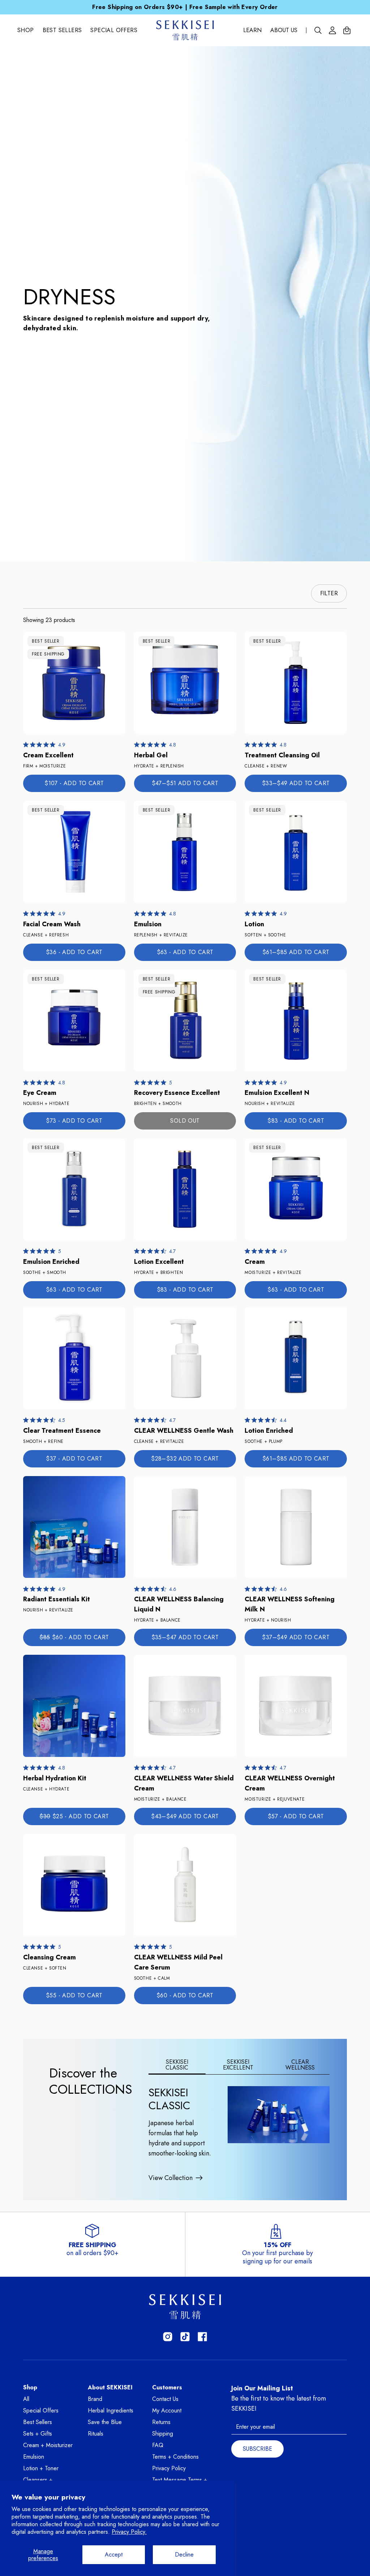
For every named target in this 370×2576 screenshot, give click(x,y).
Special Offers (114, 30)
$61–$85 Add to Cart (296, 952)
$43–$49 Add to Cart (185, 1816)
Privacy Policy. (129, 2532)
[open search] (318, 30)
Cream (255, 1262)
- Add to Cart (74, 783)
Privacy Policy (169, 2468)
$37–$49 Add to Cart (296, 1637)
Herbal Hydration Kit (55, 1778)
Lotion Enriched (269, 1431)
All (26, 2399)
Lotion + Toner (41, 2468)
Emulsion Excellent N (277, 1093)
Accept (114, 2555)
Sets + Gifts (38, 2434)
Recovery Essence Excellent (177, 1093)
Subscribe (257, 2449)
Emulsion (148, 924)
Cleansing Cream (50, 1957)
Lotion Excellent (159, 1262)
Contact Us (165, 2399)
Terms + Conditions (175, 2457)
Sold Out (185, 1121)
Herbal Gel (151, 755)
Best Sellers (62, 30)
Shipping (163, 2434)
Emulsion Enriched (51, 1262)
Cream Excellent (48, 755)
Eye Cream (40, 1093)
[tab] (177, 2065)
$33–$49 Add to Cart (296, 783)
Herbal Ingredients (111, 2410)
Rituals (96, 2434)
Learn (252, 30)
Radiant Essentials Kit (57, 1599)
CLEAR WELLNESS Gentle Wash (184, 1431)
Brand (95, 2399)
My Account (167, 2410)
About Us (284, 30)
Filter (329, 593)
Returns (161, 2422)
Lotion (254, 924)
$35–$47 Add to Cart (185, 1637)
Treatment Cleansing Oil (282, 755)
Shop (26, 30)
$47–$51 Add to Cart (185, 783)
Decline (184, 2555)
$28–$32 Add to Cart (185, 1459)
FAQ (158, 2445)
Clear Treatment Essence (62, 1431)
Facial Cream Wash (52, 924)
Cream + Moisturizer (48, 2445)
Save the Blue (105, 2422)
